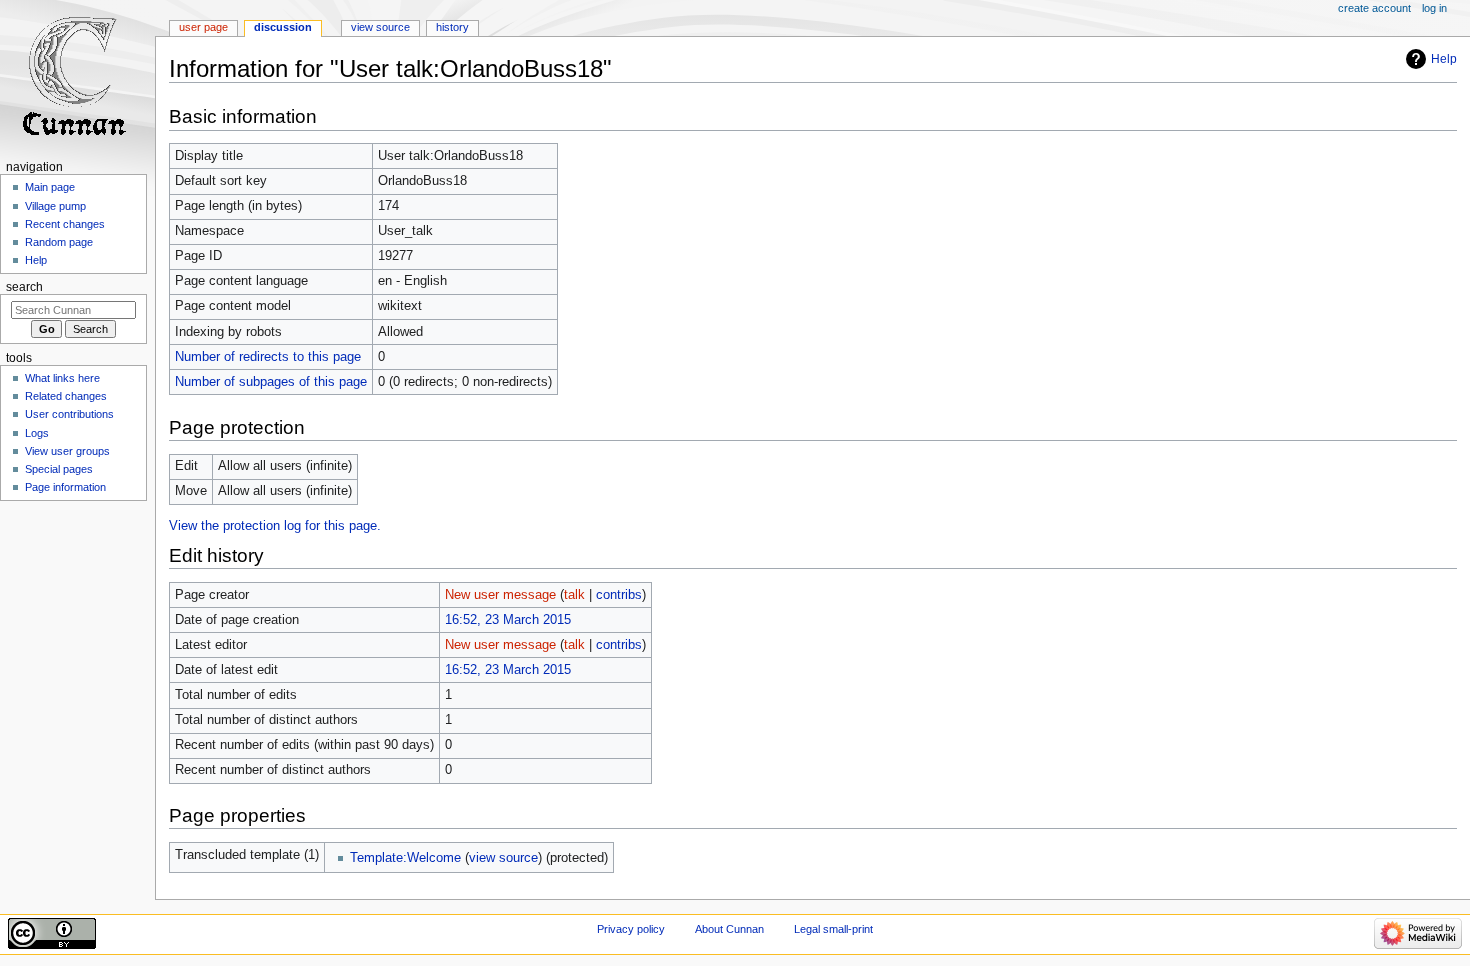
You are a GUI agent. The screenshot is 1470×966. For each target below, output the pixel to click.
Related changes (66, 396)
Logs (37, 433)
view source (503, 858)
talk (574, 595)
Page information (65, 487)
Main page (50, 187)
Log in (1434, 8)
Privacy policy (631, 929)
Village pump (55, 206)
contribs (619, 595)
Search (24, 287)
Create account (1374, 8)
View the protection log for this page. (275, 526)
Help (1444, 59)
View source (380, 27)
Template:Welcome (405, 858)
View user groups (67, 451)
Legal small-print (833, 929)
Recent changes (65, 224)
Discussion (283, 27)
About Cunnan (729, 929)
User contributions (69, 414)
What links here (62, 378)
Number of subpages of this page (271, 382)
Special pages (59, 469)
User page (203, 27)
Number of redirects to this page (268, 357)
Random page (59, 242)
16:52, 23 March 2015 (508, 620)
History (452, 27)
